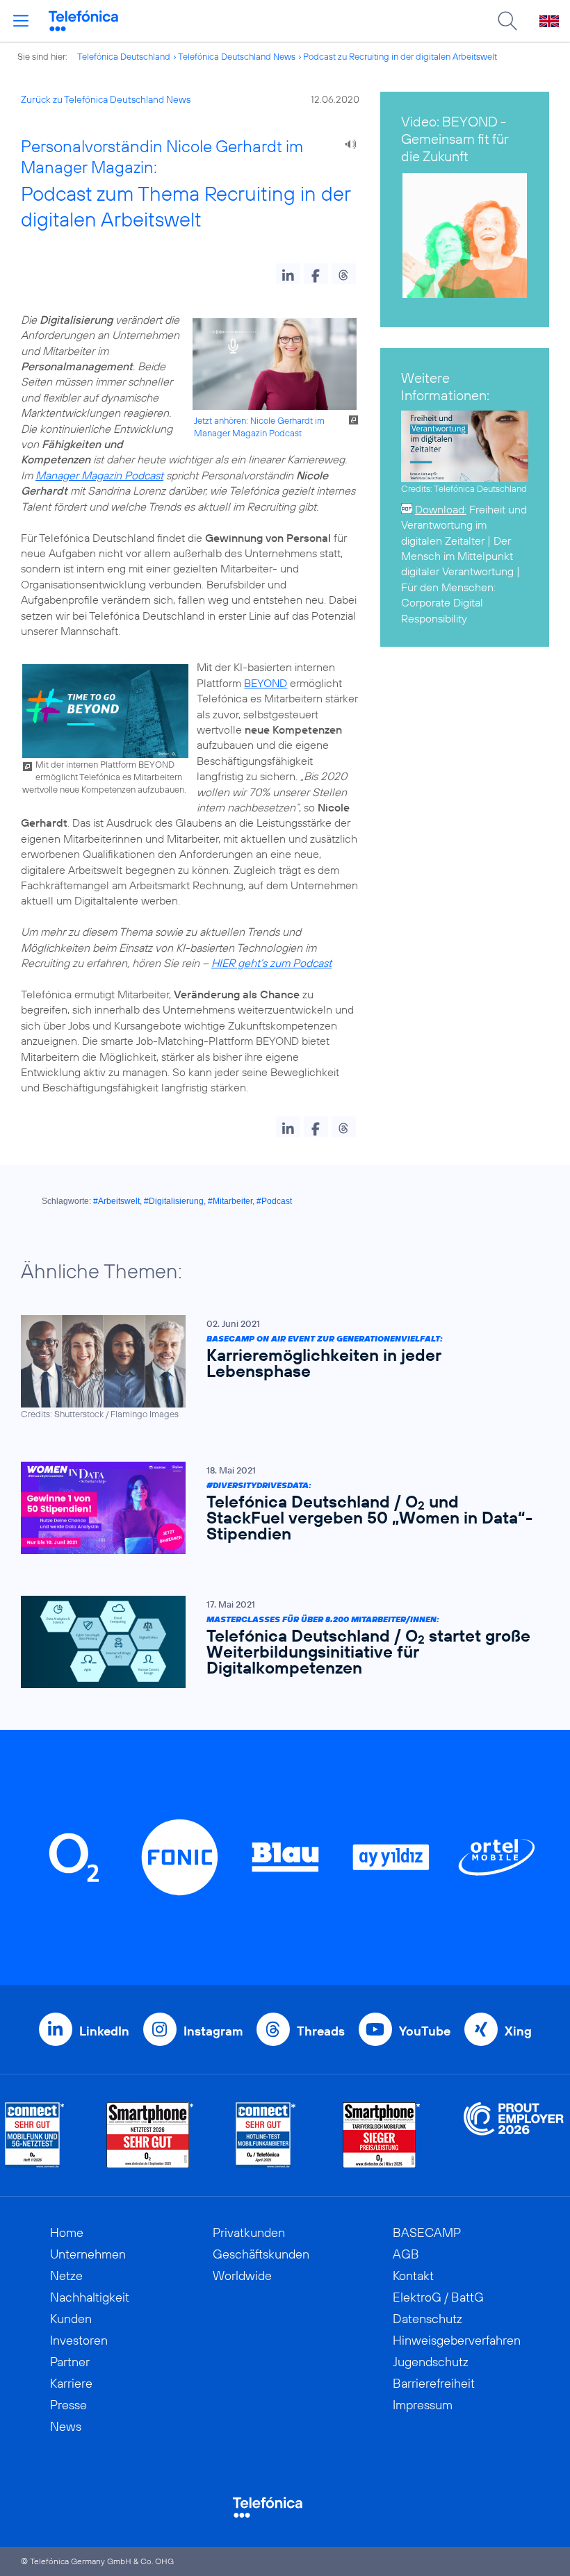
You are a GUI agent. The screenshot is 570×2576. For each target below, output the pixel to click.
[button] (288, 274)
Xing (518, 2031)
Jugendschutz (431, 2362)
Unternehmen (88, 2254)
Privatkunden (249, 2232)
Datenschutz (427, 2319)
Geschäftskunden (261, 2254)
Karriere (71, 2383)
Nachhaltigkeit (90, 2297)
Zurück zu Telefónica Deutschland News (106, 99)
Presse (68, 2405)
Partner (70, 2362)
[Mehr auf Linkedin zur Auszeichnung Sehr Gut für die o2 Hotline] (266, 2135)
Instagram (213, 2031)
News (66, 2426)
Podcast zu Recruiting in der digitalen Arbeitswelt (400, 56)
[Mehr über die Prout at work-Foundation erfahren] (514, 2135)
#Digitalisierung (174, 1201)
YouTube (425, 2031)
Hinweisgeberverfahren (457, 2340)
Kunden (71, 2319)
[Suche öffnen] (507, 21)
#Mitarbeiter (230, 1201)
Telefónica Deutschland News (237, 56)
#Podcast (274, 1201)
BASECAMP (427, 2232)
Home (67, 2232)
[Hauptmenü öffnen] (21, 21)
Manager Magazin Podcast (99, 475)
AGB (406, 2254)
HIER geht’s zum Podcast (271, 963)
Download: (441, 509)
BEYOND (266, 683)
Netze (66, 2276)
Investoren (79, 2340)
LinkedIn (104, 2031)
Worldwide (242, 2276)
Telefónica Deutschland (124, 56)
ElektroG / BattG (438, 2297)
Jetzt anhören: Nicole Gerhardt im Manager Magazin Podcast (259, 427)
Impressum (423, 2405)
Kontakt (413, 2276)
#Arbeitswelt (116, 1201)
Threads (321, 2031)
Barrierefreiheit (434, 2383)
